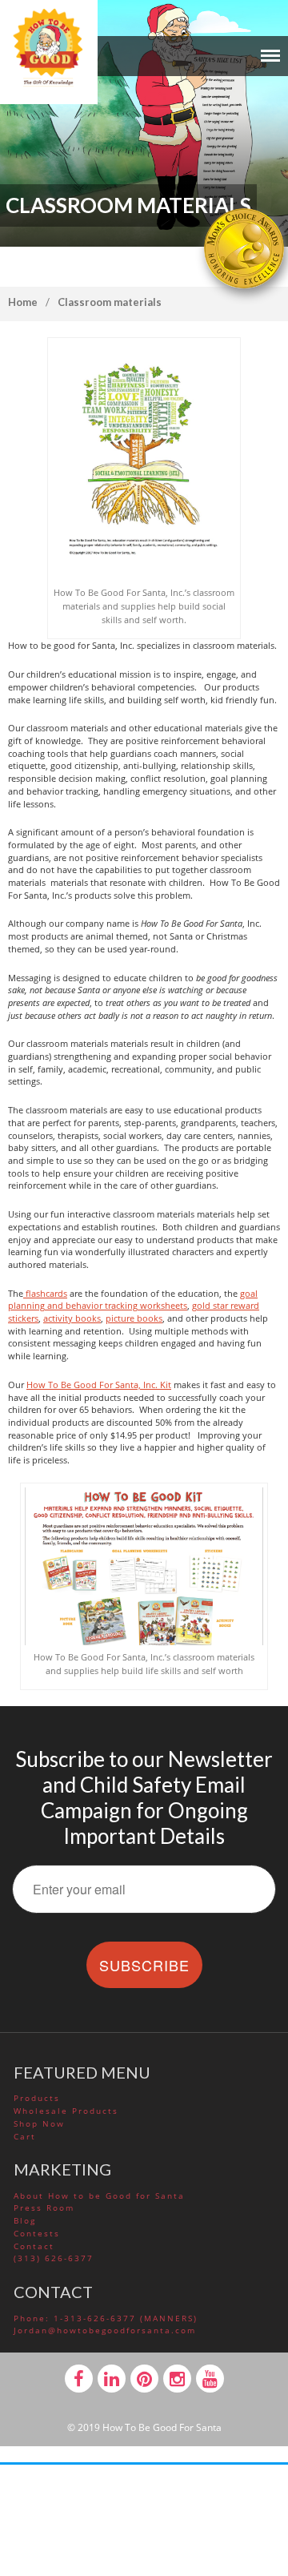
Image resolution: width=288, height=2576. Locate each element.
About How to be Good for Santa (99, 2196)
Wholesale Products (66, 2111)
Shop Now (39, 2123)
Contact (34, 2246)
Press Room (44, 2208)
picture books (134, 1318)
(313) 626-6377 (54, 2258)
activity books (72, 1318)
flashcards (45, 1293)
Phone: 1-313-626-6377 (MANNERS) (106, 2318)
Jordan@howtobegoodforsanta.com (105, 2330)
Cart (25, 2136)
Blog (25, 2220)
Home (23, 302)
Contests (37, 2233)
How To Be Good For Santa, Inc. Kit (99, 1385)
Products (37, 2098)
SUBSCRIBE (144, 1965)
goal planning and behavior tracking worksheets (133, 1300)
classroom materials (110, 302)
